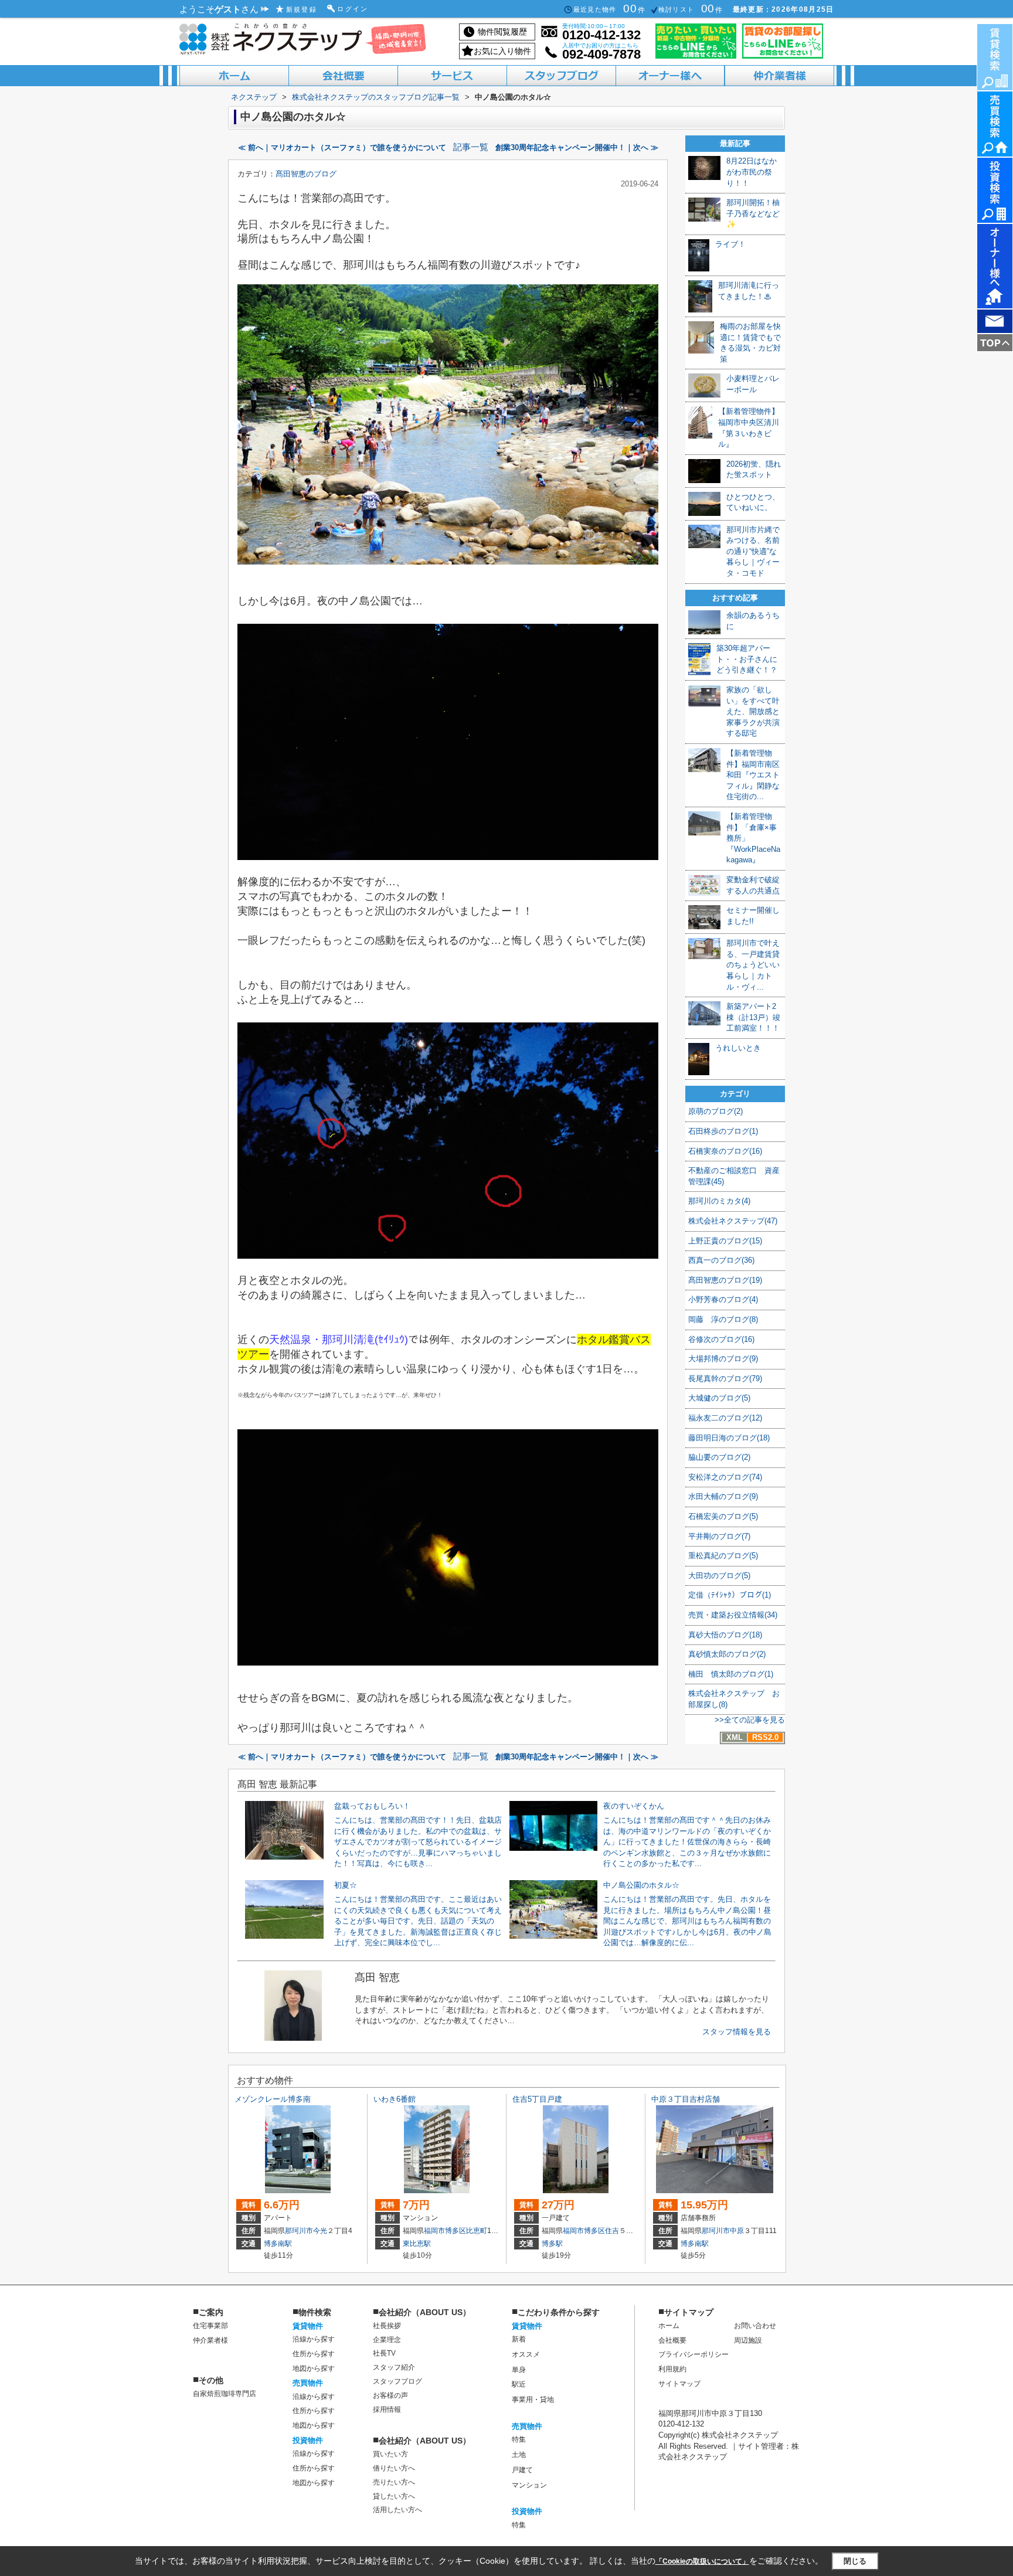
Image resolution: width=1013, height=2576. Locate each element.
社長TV (384, 2353)
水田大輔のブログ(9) (723, 1496)
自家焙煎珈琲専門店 (225, 2394)
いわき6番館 (395, 2099)
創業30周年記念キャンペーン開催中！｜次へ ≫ (577, 147)
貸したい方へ (394, 2496)
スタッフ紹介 (394, 2367)
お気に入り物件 (502, 51)
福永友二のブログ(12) (725, 1418)
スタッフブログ (397, 2381)
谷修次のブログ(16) (721, 1339)
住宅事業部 (210, 2326)
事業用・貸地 (533, 2400)
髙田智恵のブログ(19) (725, 1280)
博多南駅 (278, 2244)
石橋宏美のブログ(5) (723, 1516)
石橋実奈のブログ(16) (725, 1151)
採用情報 (387, 2410)
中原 (737, 2231)
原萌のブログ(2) (715, 1111)
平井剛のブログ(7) (719, 1536)
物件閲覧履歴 (502, 32)
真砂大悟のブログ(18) (725, 1635)
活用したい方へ (397, 2510)
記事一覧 (471, 147)
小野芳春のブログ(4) (723, 1299)
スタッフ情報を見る (737, 2032)
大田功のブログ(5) (719, 1576)
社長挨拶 (387, 2326)
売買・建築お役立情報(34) (733, 1615)
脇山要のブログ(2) (719, 1457)
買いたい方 (390, 2454)
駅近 (519, 2384)
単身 (519, 2370)
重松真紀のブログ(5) (723, 1556)
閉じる (855, 2561)
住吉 (612, 2231)
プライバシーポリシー (694, 2354)
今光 (320, 2231)
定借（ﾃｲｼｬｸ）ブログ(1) (730, 1595)
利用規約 (672, 2369)
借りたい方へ (394, 2468)
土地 (519, 2455)
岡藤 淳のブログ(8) (723, 1319)
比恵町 (477, 2231)
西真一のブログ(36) (721, 1260)
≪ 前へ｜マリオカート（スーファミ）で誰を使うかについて (342, 147)
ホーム (669, 2326)
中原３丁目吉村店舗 (686, 2099)
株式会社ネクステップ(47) (733, 1221)
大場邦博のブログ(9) (723, 1359)
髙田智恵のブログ (306, 174)
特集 (519, 2439)
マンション (529, 2485)
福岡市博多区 (445, 2231)
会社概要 (672, 2340)
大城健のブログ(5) (719, 1398)
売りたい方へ (394, 2482)
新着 (519, 2339)
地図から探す (314, 2368)
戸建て (522, 2470)
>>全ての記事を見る (750, 1720)
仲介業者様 (210, 2340)
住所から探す (314, 2354)
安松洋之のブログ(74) (725, 1477)
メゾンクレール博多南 (273, 2099)
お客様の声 (390, 2395)
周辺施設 (748, 2340)
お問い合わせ (755, 2326)
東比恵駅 (417, 2244)
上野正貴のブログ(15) (725, 1241)
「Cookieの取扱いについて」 (702, 2561)
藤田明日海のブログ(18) (729, 1438)
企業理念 (387, 2340)
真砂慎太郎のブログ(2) (727, 1654)
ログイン (353, 9)
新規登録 (302, 9)
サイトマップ (679, 2384)
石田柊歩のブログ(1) (723, 1131)
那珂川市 (299, 2231)
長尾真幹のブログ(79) (725, 1379)
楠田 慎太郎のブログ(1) (731, 1674)
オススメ (526, 2354)
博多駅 (552, 2244)
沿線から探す (314, 2339)
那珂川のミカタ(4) (719, 1201)
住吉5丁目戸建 (537, 2099)
